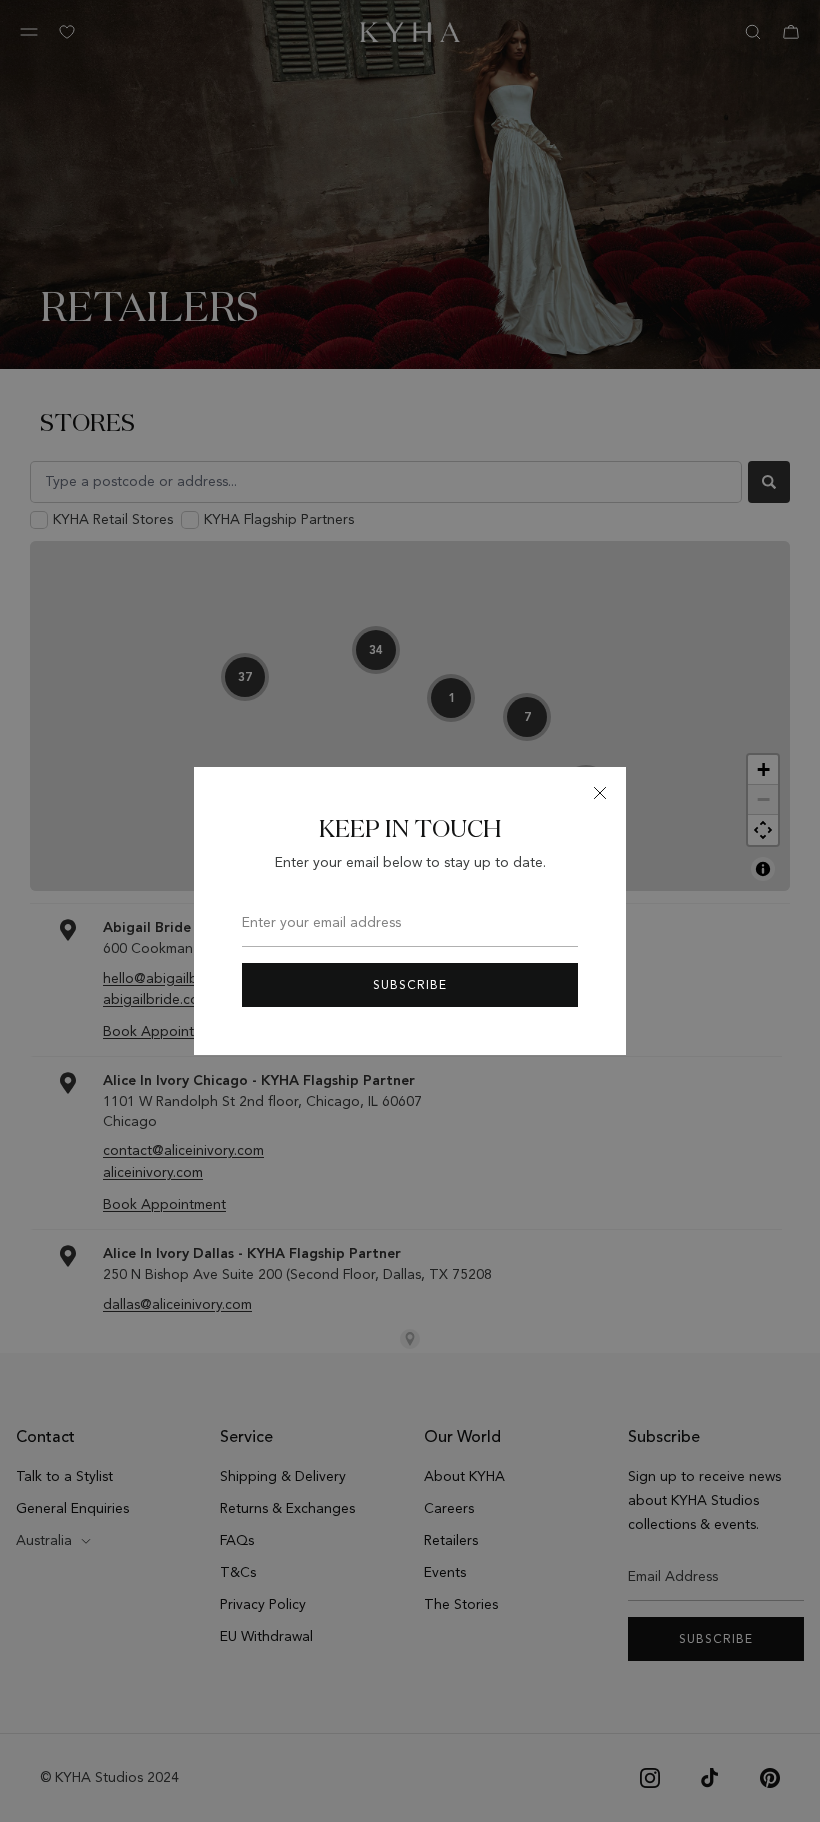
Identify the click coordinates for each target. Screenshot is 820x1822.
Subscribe (410, 985)
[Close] (600, 793)
